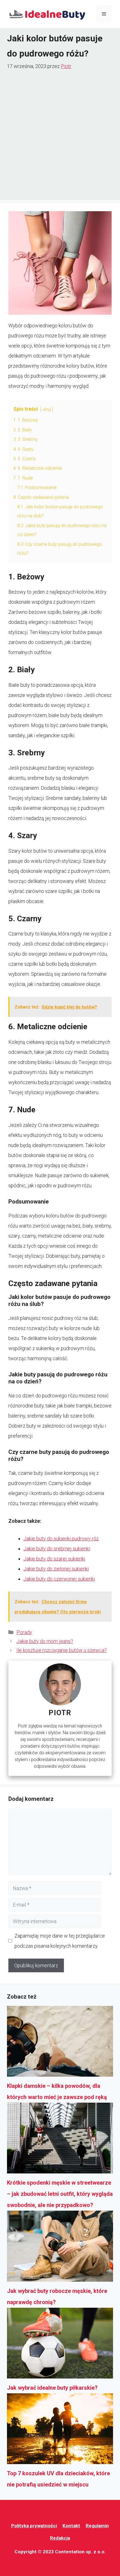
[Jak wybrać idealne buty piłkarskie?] (60, 2345)
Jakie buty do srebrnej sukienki (57, 1549)
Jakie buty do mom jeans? (45, 1641)
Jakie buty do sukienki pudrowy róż (61, 1539)
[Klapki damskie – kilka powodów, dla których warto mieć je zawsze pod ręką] (60, 2043)
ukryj (47, 409)
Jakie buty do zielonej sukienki (56, 1569)
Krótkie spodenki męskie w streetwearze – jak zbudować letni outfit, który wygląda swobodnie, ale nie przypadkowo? (60, 2194)
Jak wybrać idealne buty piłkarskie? (52, 2388)
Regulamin (97, 2526)
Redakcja (60, 2538)
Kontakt (71, 2526)
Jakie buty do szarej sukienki (54, 1559)
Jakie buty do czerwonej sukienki (59, 1579)
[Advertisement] (60, 134)
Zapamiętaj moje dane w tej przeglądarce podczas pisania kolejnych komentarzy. (60, 1941)
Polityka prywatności (34, 2526)
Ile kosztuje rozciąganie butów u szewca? (62, 1650)
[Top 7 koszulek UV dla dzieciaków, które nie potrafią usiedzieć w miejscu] (60, 2431)
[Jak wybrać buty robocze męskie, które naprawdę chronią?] (60, 2248)
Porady (24, 1632)
